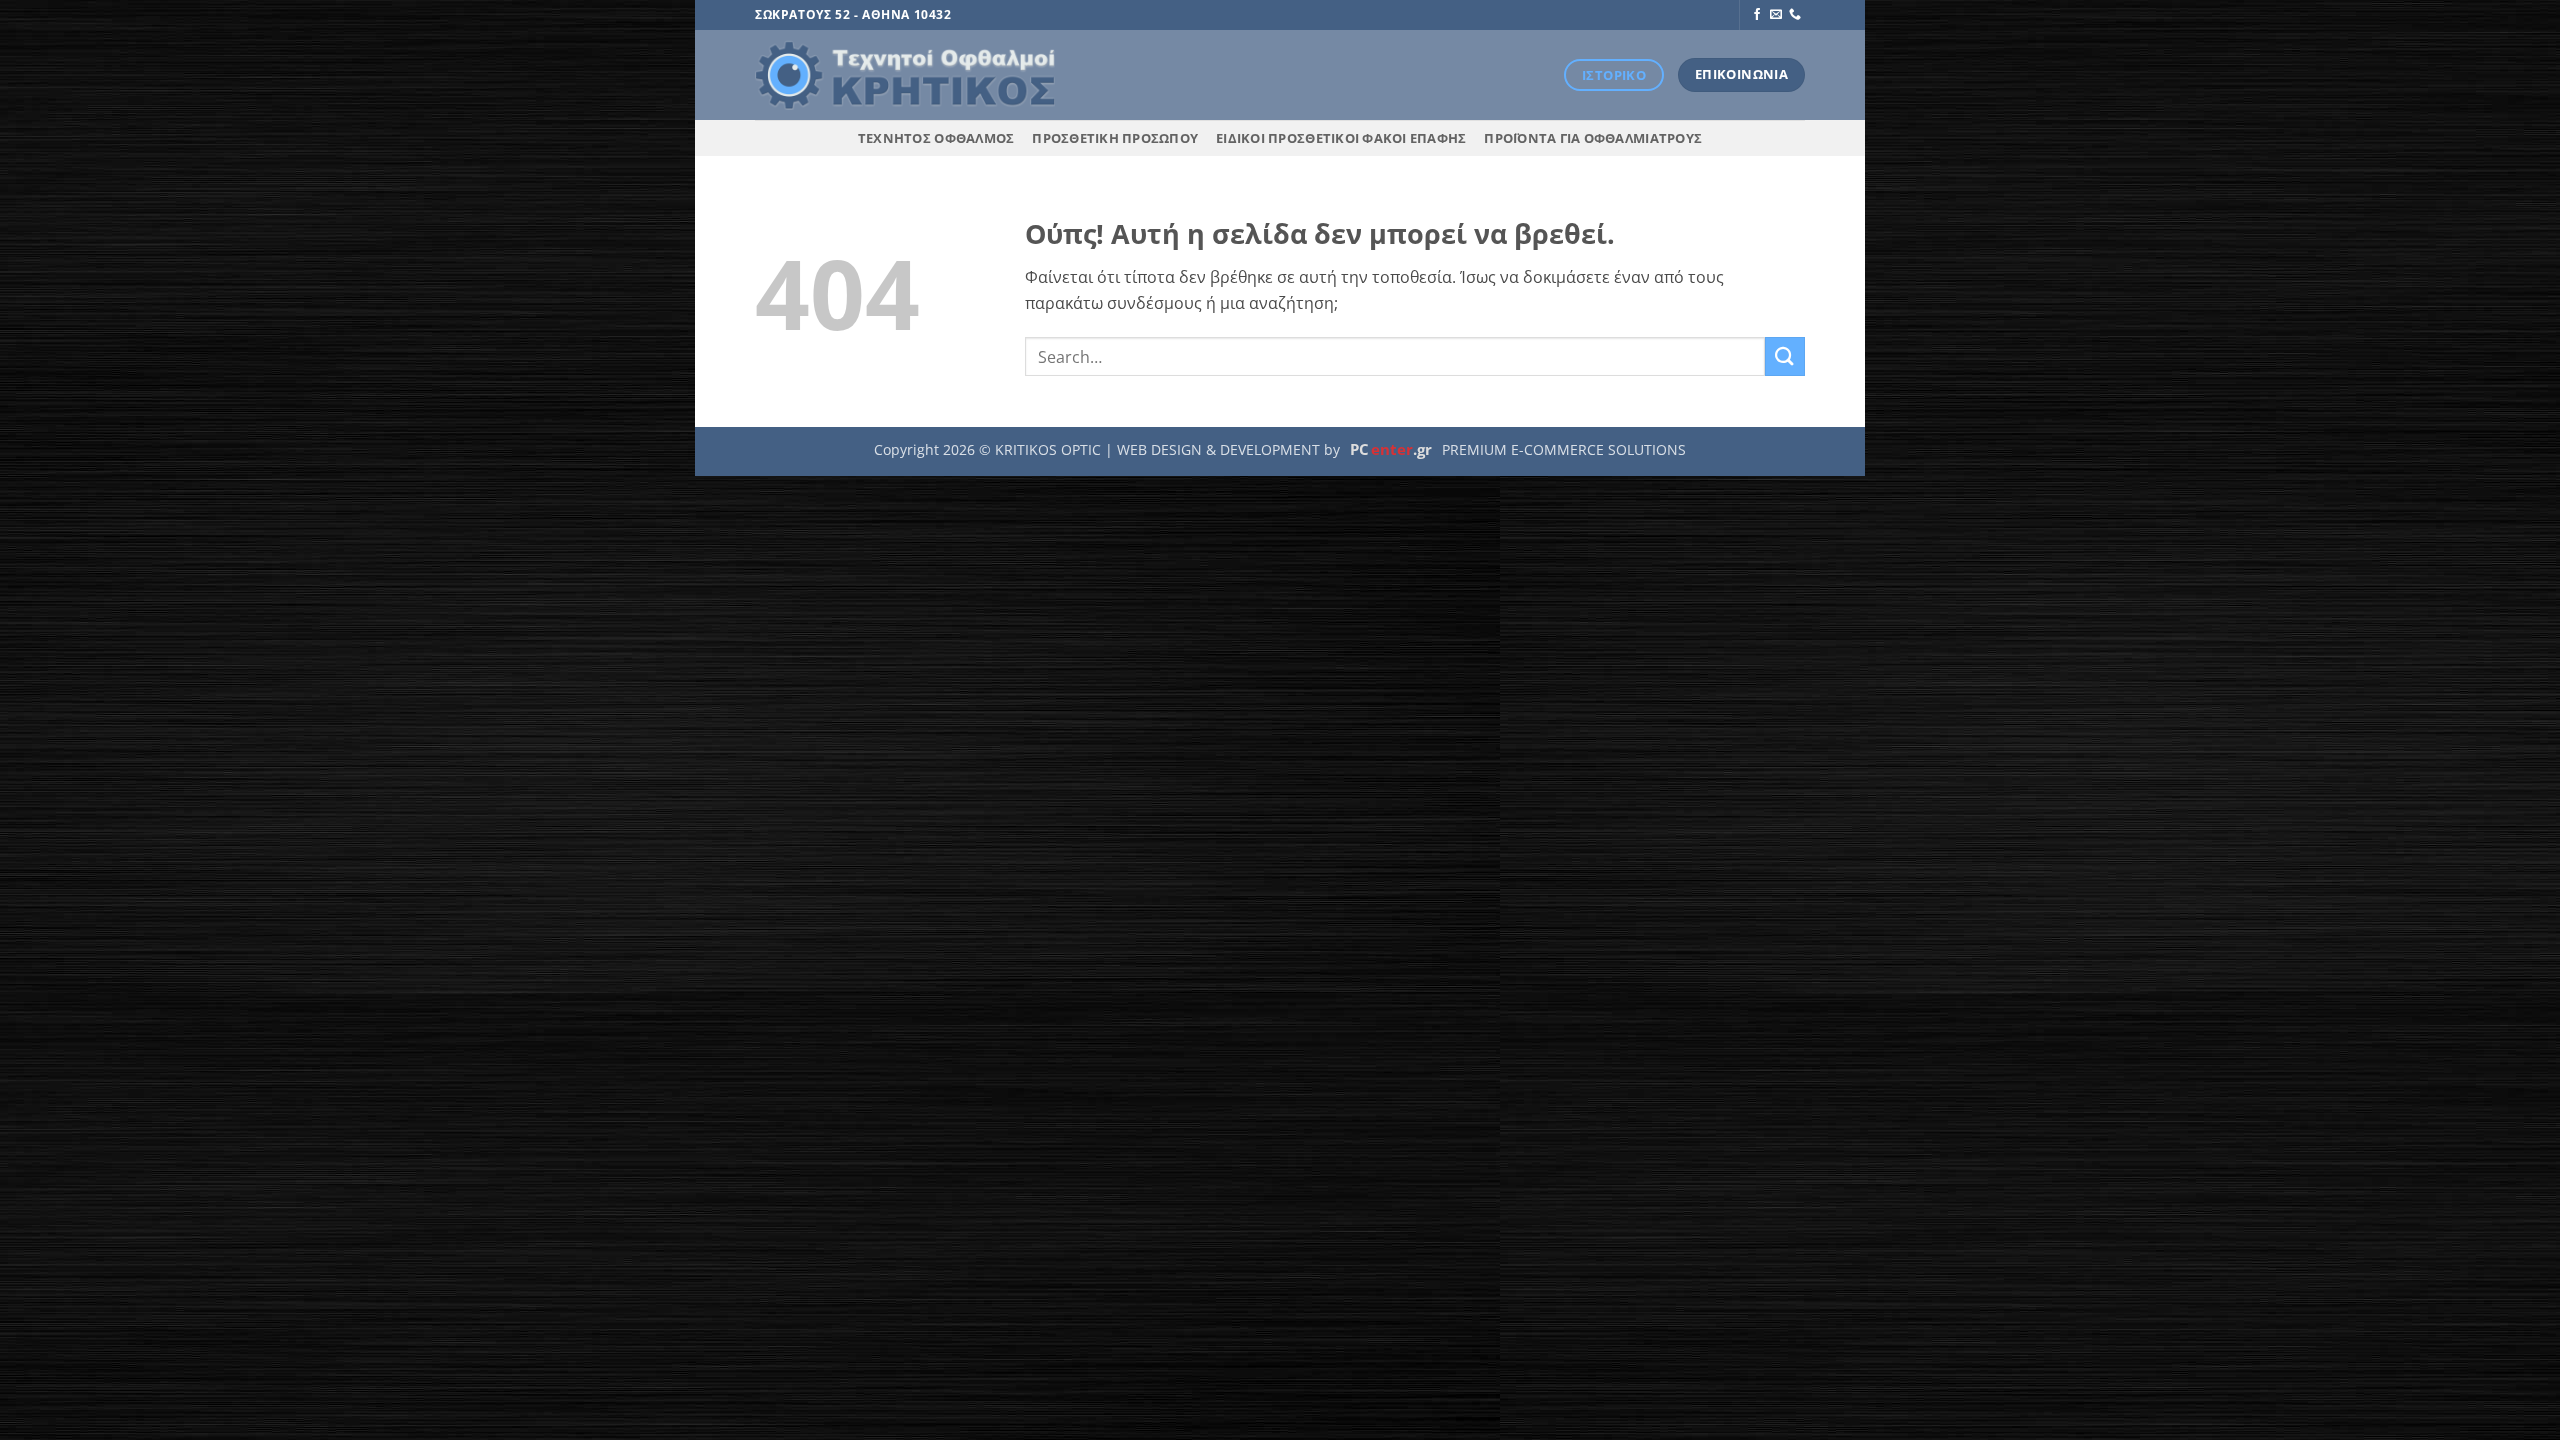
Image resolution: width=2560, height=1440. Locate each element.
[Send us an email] (1776, 15)
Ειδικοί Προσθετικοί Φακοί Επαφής (1341, 138)
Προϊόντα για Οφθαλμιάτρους (1593, 138)
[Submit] (1785, 356)
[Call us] (1795, 15)
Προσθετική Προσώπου (1115, 138)
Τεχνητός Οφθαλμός (936, 138)
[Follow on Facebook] (1757, 15)
